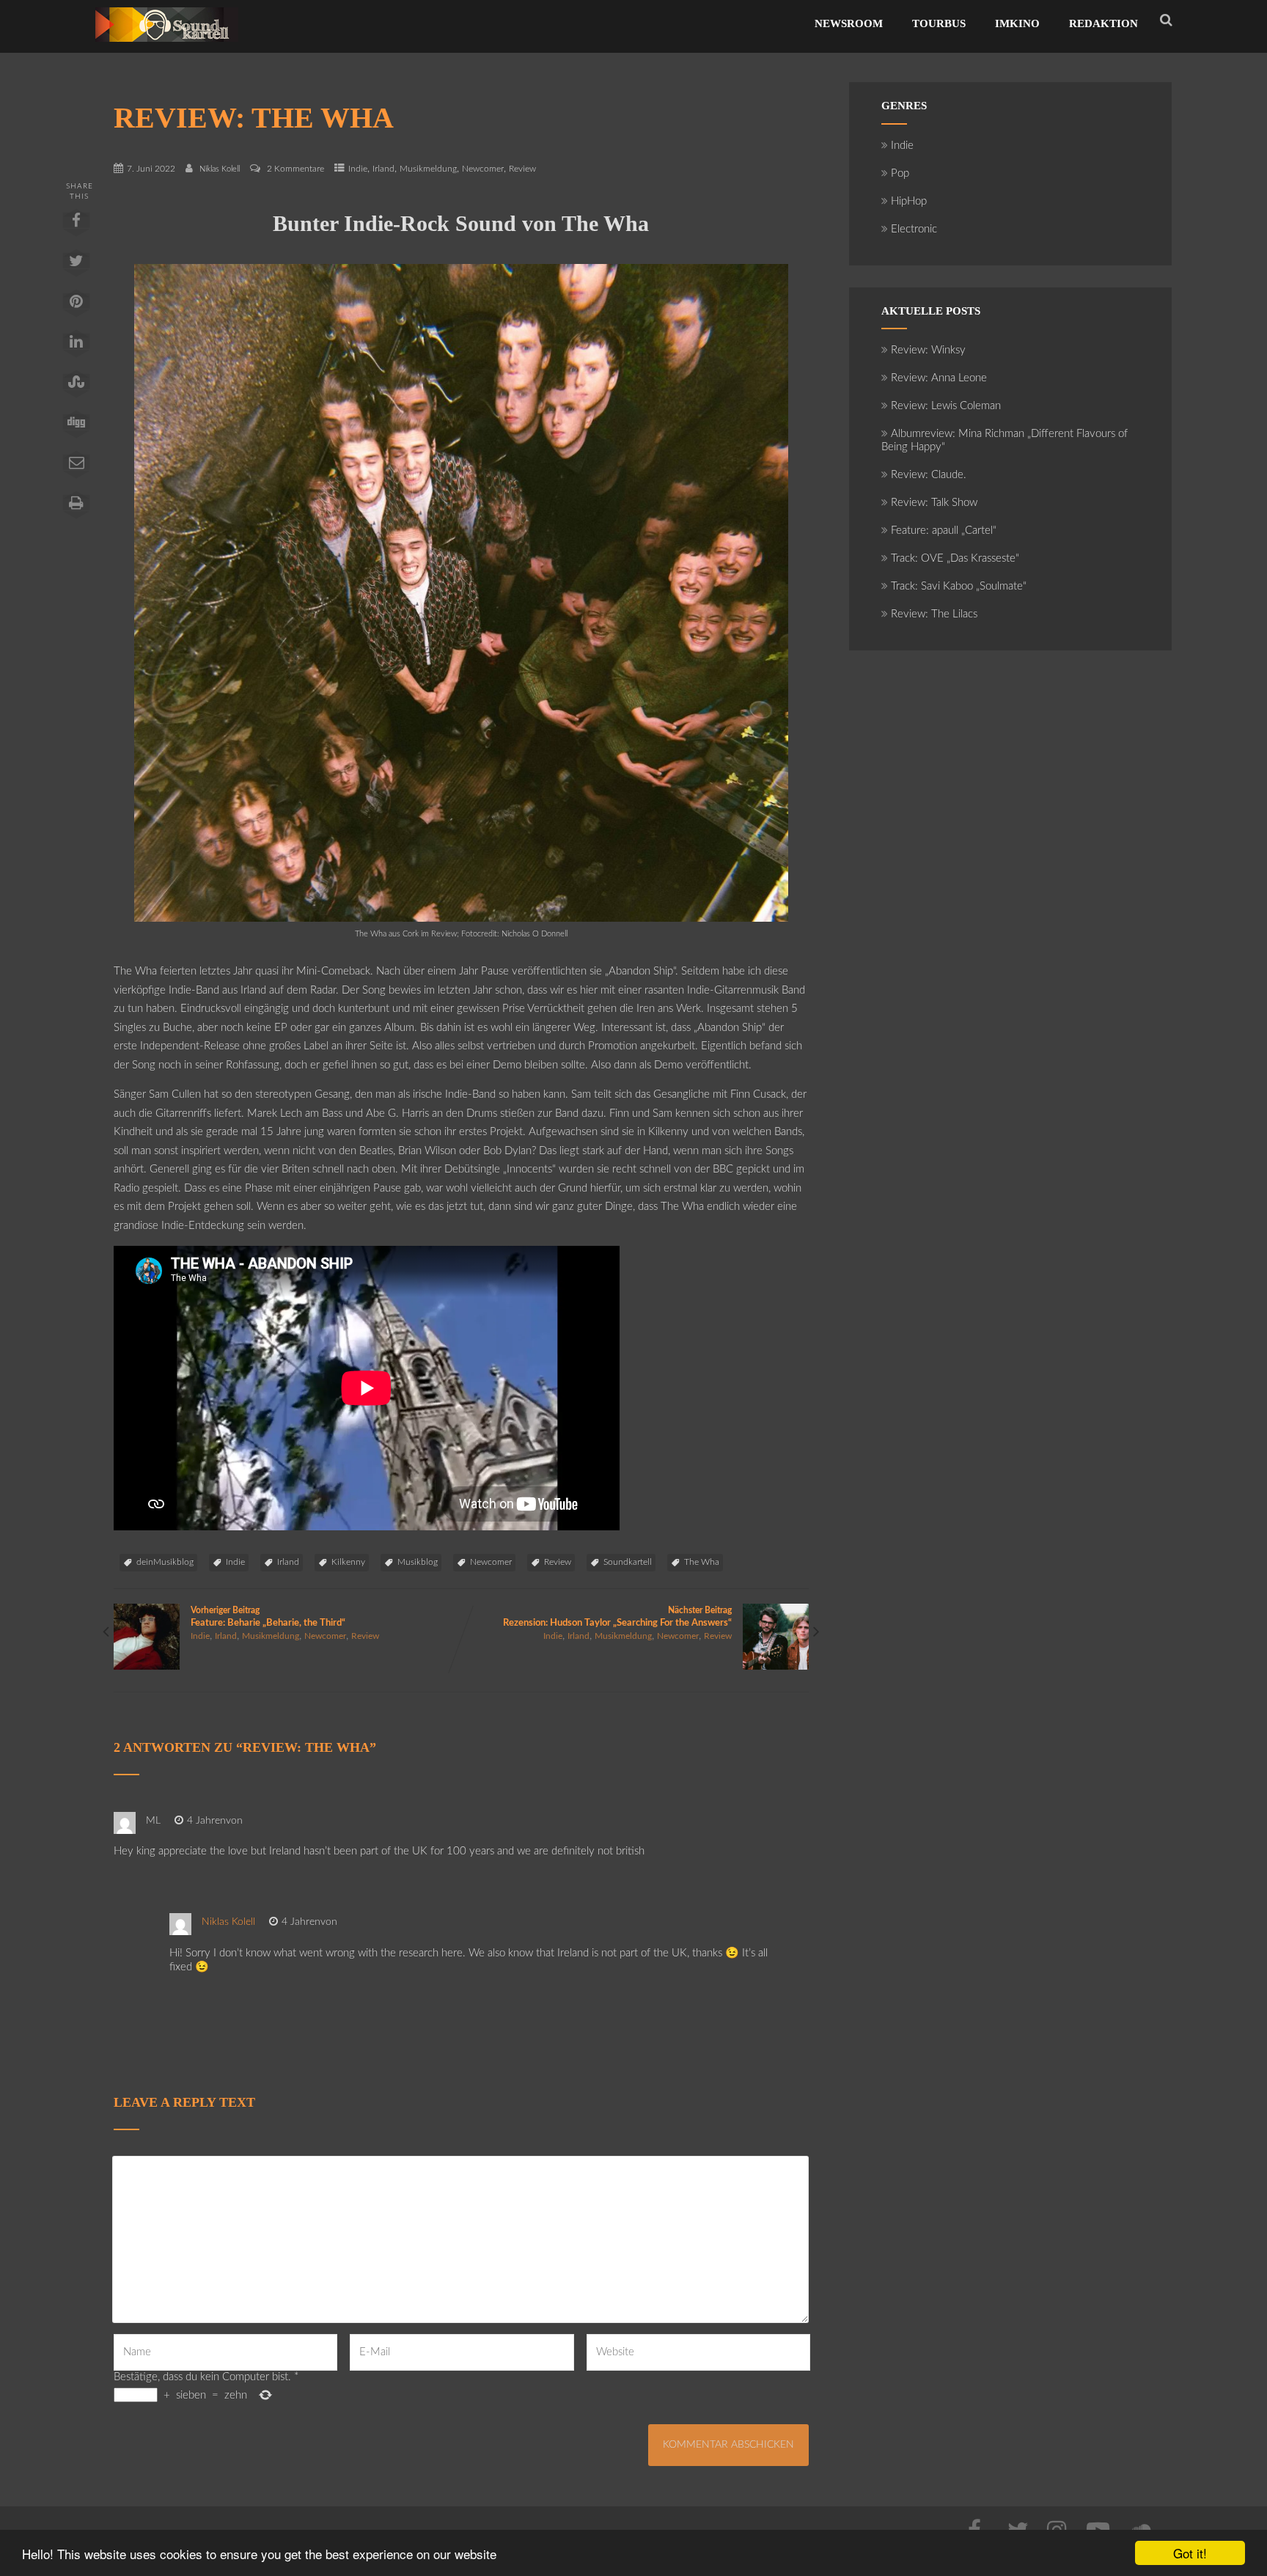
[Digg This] (76, 428)
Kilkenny (348, 1562)
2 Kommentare (295, 169)
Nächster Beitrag (617, 1617)
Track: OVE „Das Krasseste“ (955, 558)
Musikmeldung (428, 169)
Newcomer (483, 169)
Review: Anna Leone (939, 378)
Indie (358, 169)
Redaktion (1103, 23)
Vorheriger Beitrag (268, 1617)
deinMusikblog (165, 1562)
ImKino (1017, 23)
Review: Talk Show (934, 503)
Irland (383, 169)
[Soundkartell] (167, 46)
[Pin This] (76, 307)
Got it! (1190, 2553)
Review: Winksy (928, 350)
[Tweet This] (76, 266)
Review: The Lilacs (934, 614)
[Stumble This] (76, 387)
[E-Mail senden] (76, 468)
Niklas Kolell (228, 1922)
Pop (900, 173)
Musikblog (418, 1562)
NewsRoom (849, 23)
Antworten (294, 1821)
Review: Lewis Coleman (946, 406)
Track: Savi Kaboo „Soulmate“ (959, 586)
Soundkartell (628, 1562)
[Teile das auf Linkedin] (76, 347)
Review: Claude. (929, 475)
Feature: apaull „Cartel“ (944, 531)
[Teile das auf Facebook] (76, 226)
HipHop (909, 201)
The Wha (702, 1562)
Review (522, 169)
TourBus (939, 23)
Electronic (914, 229)
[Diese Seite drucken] (76, 508)
